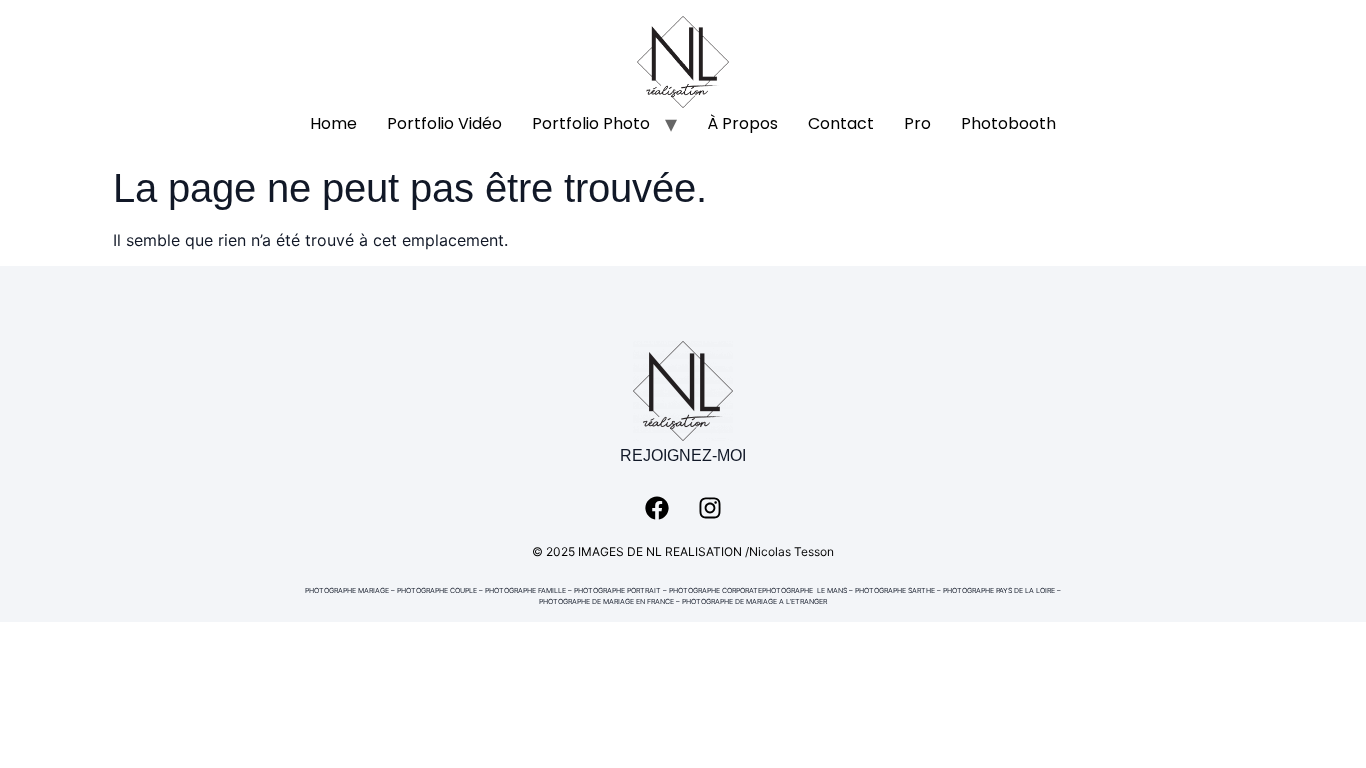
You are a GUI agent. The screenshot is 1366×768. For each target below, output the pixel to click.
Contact (841, 123)
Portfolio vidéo (444, 123)
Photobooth (1008, 123)
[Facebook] (657, 508)
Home (333, 123)
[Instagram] (710, 508)
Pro (917, 123)
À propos (742, 123)
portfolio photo (591, 123)
